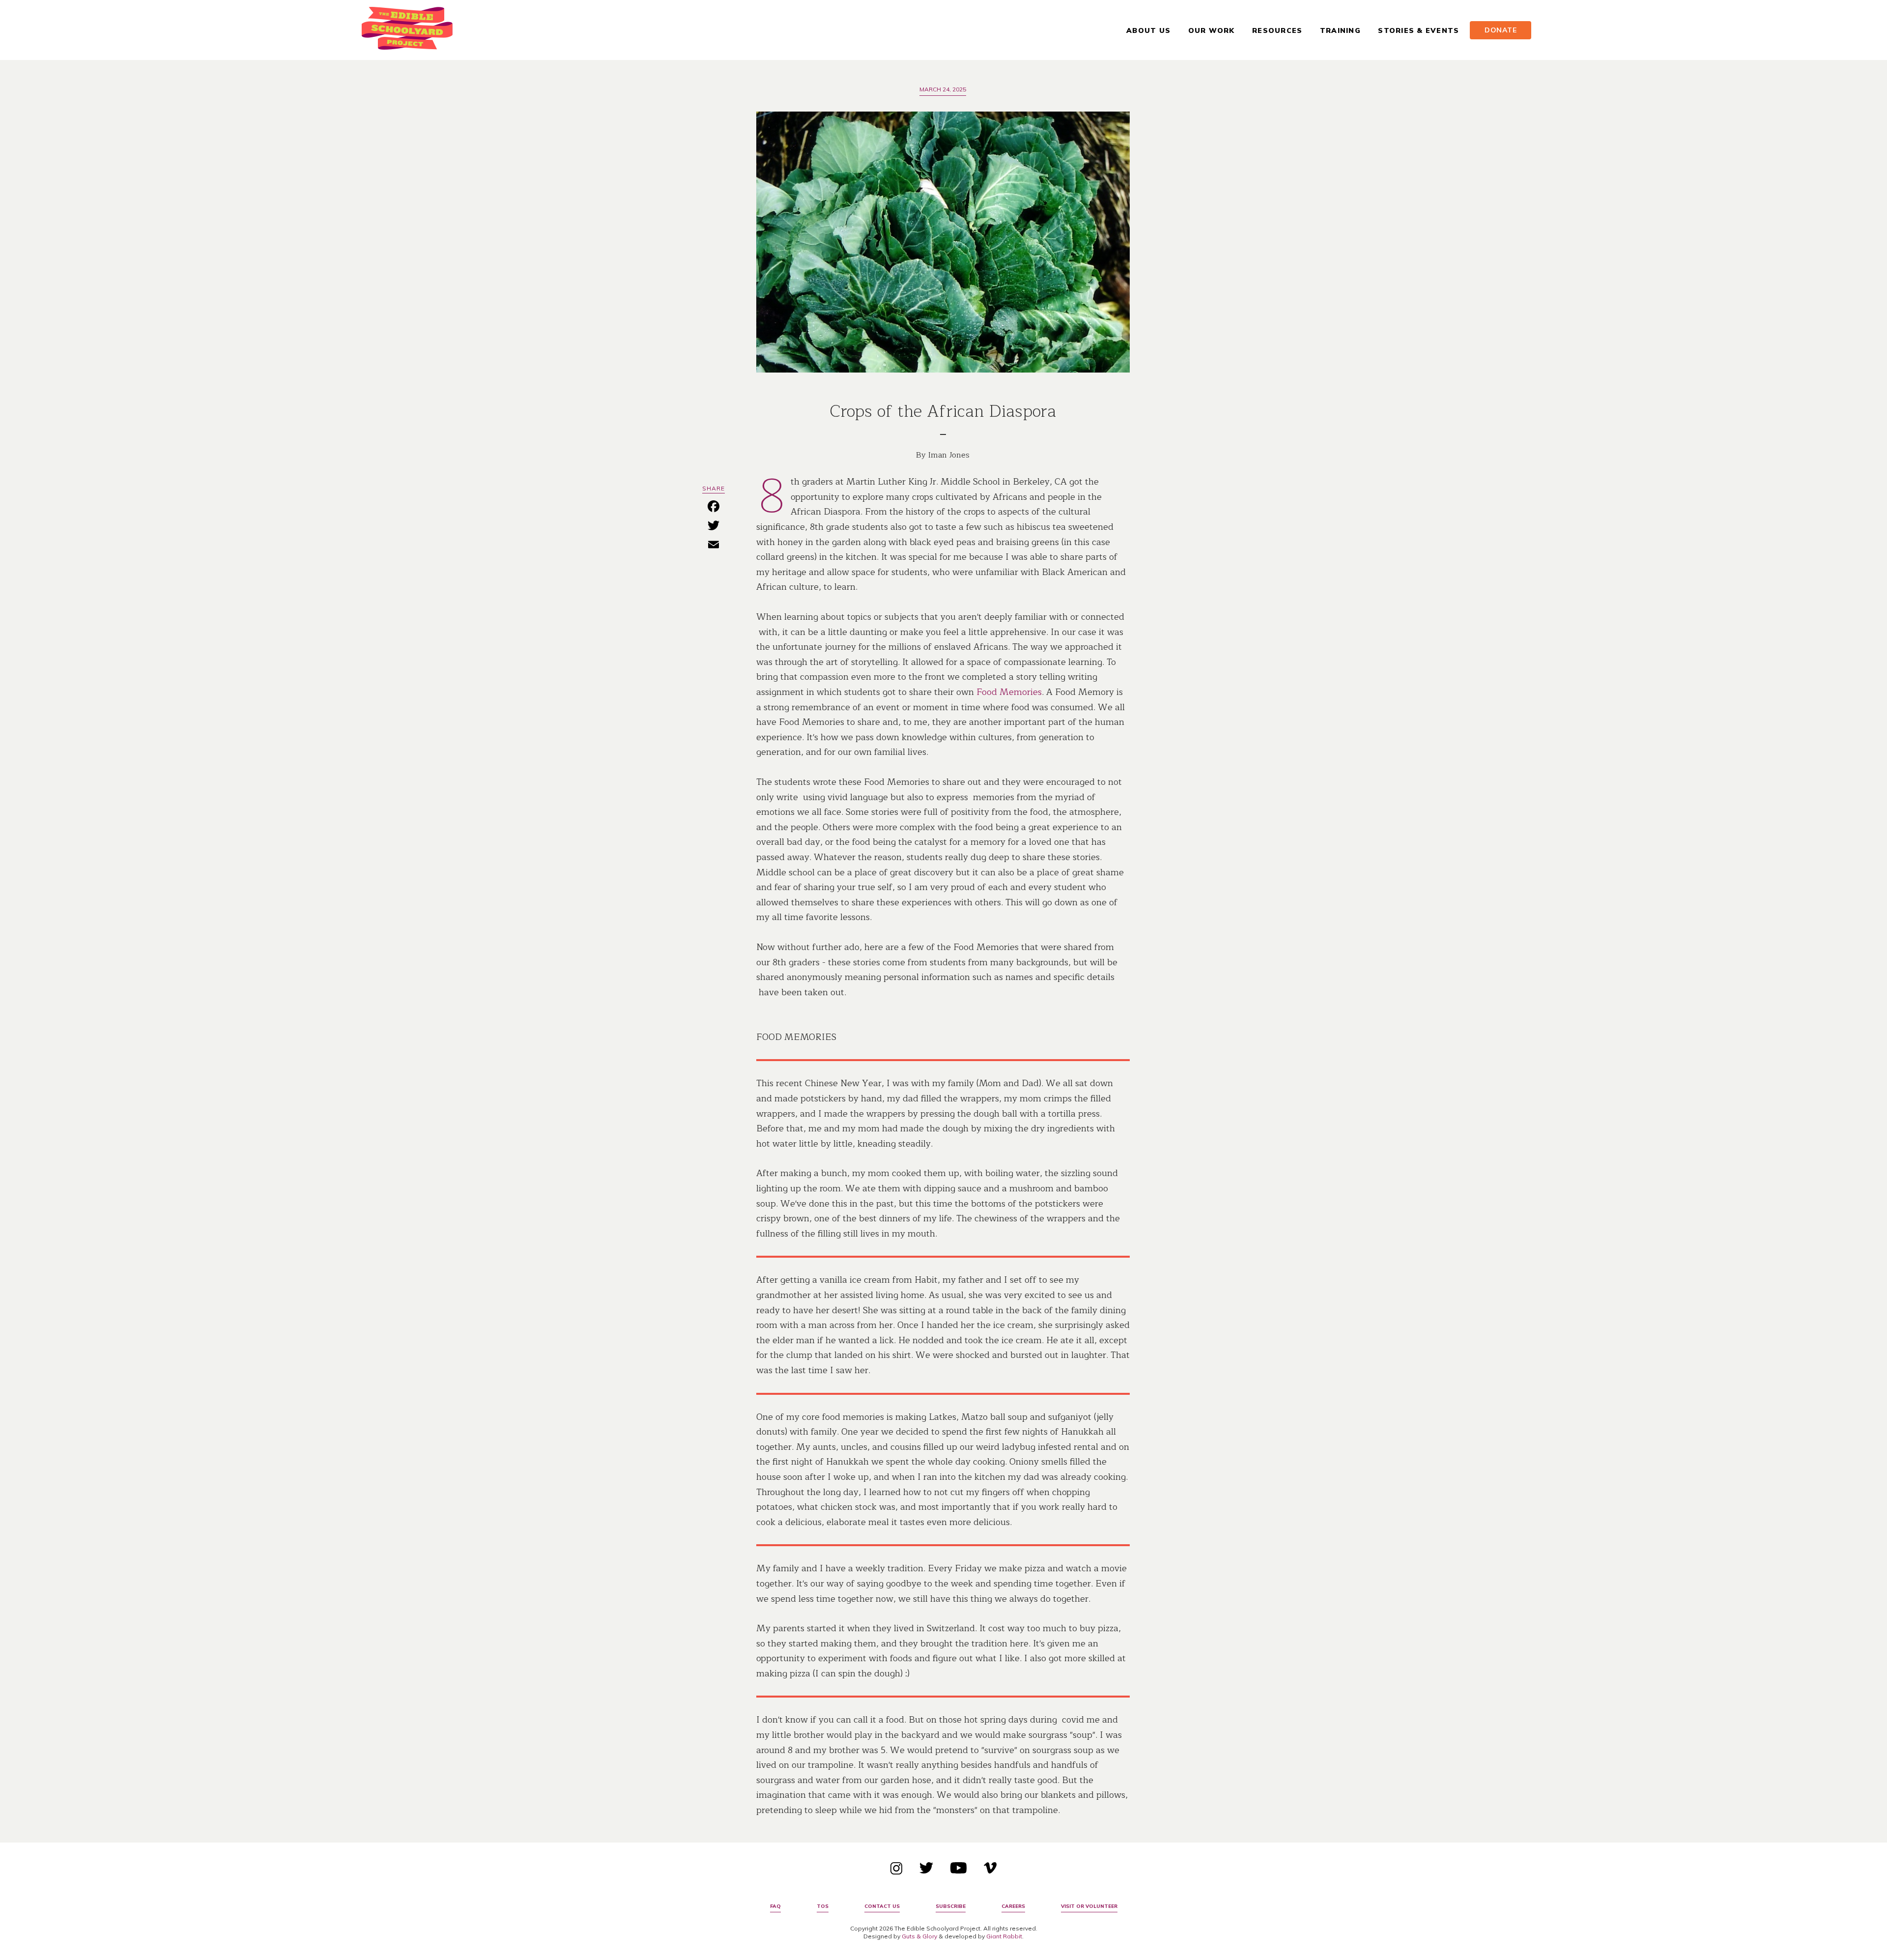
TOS (823, 1906)
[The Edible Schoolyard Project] (407, 30)
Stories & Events (1418, 30)
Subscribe (951, 1906)
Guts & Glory (919, 1936)
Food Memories (1009, 692)
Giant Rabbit (1004, 1936)
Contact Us (882, 1906)
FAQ (775, 1906)
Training (1340, 30)
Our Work (1212, 30)
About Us (1148, 30)
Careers (1013, 1906)
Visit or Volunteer (1089, 1906)
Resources (1277, 30)
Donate (1501, 30)
